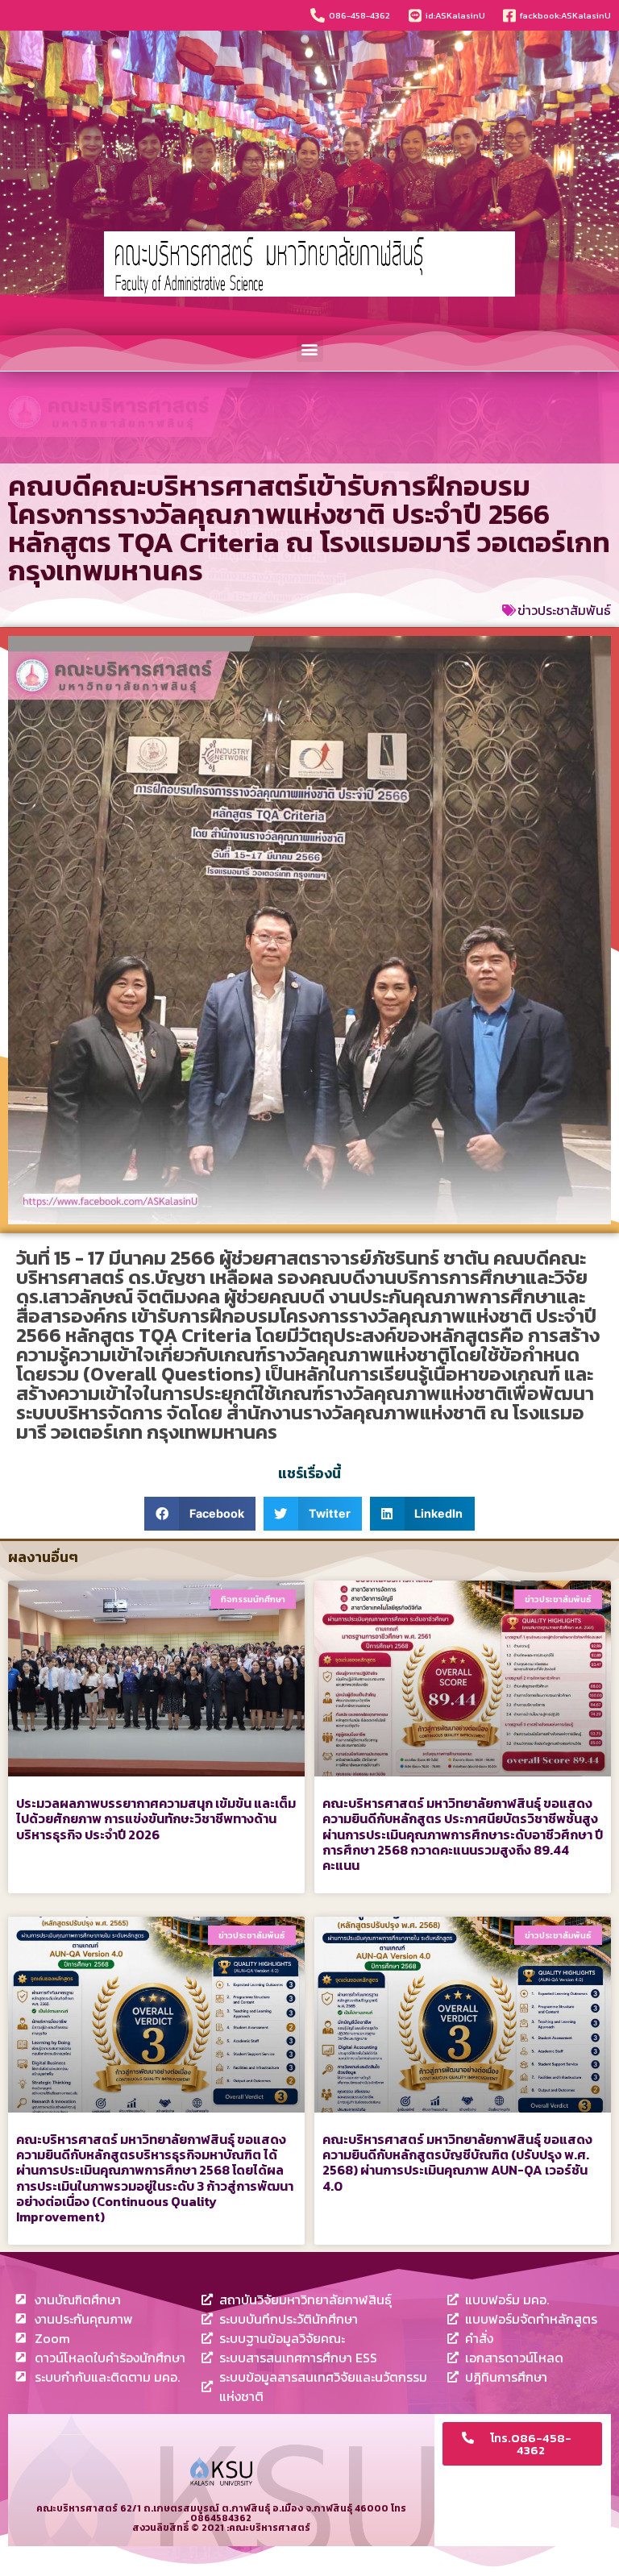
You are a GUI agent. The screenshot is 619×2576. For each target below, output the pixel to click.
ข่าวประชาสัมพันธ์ (564, 610)
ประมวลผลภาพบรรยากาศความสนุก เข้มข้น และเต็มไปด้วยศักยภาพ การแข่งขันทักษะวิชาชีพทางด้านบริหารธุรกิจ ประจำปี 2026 (156, 1818)
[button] (310, 349)
